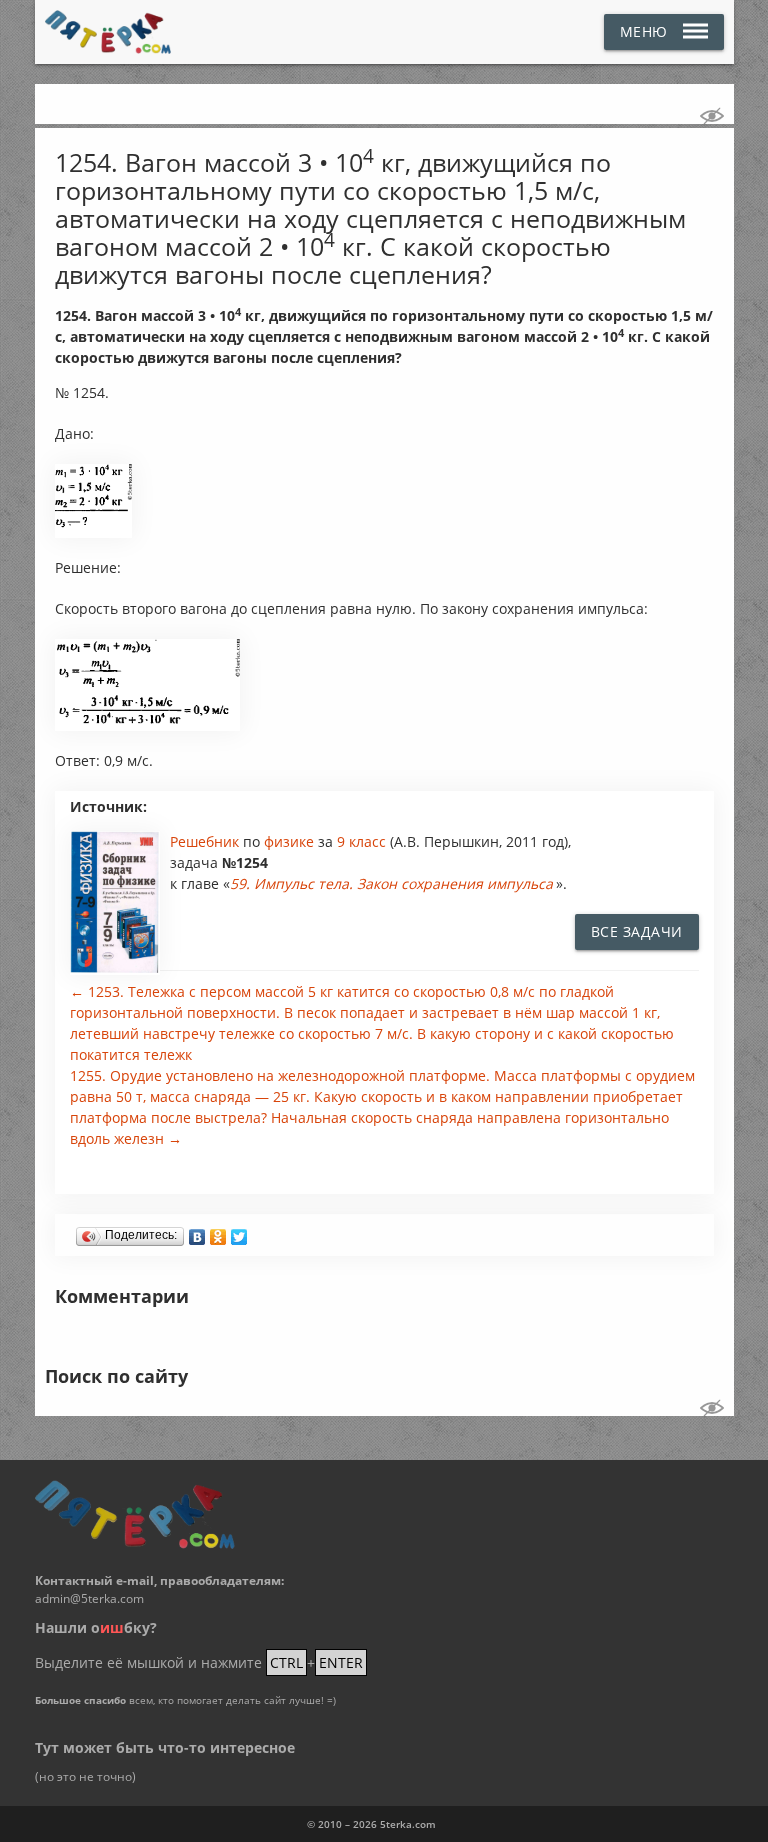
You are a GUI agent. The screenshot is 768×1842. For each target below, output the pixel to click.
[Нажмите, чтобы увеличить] (93, 533)
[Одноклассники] (218, 1232)
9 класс (361, 841)
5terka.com (408, 1824)
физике (291, 841)
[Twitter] (239, 1232)
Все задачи (637, 931)
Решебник (206, 841)
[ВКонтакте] (197, 1232)
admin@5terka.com (89, 1598)
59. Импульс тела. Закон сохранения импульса (391, 883)
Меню (644, 31)
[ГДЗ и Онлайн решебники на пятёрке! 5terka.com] (108, 32)
